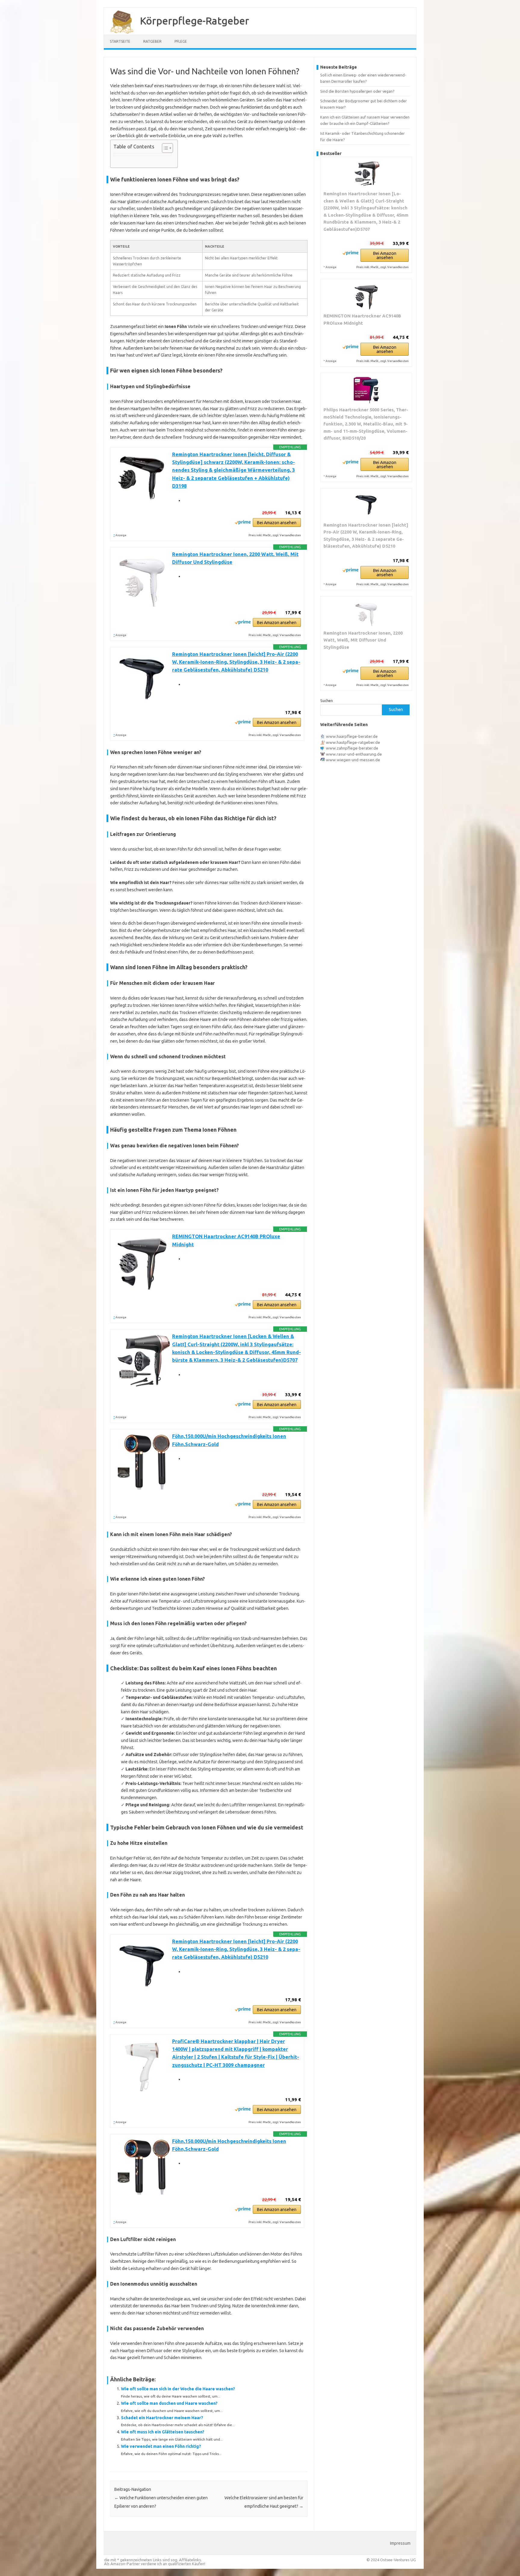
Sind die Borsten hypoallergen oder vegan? (357, 91)
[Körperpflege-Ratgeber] (119, 32)
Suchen (327, 700)
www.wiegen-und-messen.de (353, 760)
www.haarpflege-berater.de (352, 736)
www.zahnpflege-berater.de (352, 748)
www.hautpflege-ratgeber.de (353, 742)
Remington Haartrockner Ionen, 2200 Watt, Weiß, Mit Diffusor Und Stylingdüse (363, 640)
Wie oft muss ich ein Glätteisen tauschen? (163, 2432)
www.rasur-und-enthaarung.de (354, 754)
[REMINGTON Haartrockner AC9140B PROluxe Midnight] (366, 296)
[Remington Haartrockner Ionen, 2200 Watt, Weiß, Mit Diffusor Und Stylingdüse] (366, 613)
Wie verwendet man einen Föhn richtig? (161, 2446)
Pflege (181, 41)
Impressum (400, 2543)
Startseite (120, 41)
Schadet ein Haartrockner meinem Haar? (162, 2418)
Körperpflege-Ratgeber (195, 20)
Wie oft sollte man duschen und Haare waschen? (169, 2403)
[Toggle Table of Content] (164, 148)
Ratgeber (152, 41)
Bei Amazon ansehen (277, 523)
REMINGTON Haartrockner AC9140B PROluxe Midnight (362, 319)
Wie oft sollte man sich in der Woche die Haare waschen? (178, 2389)
